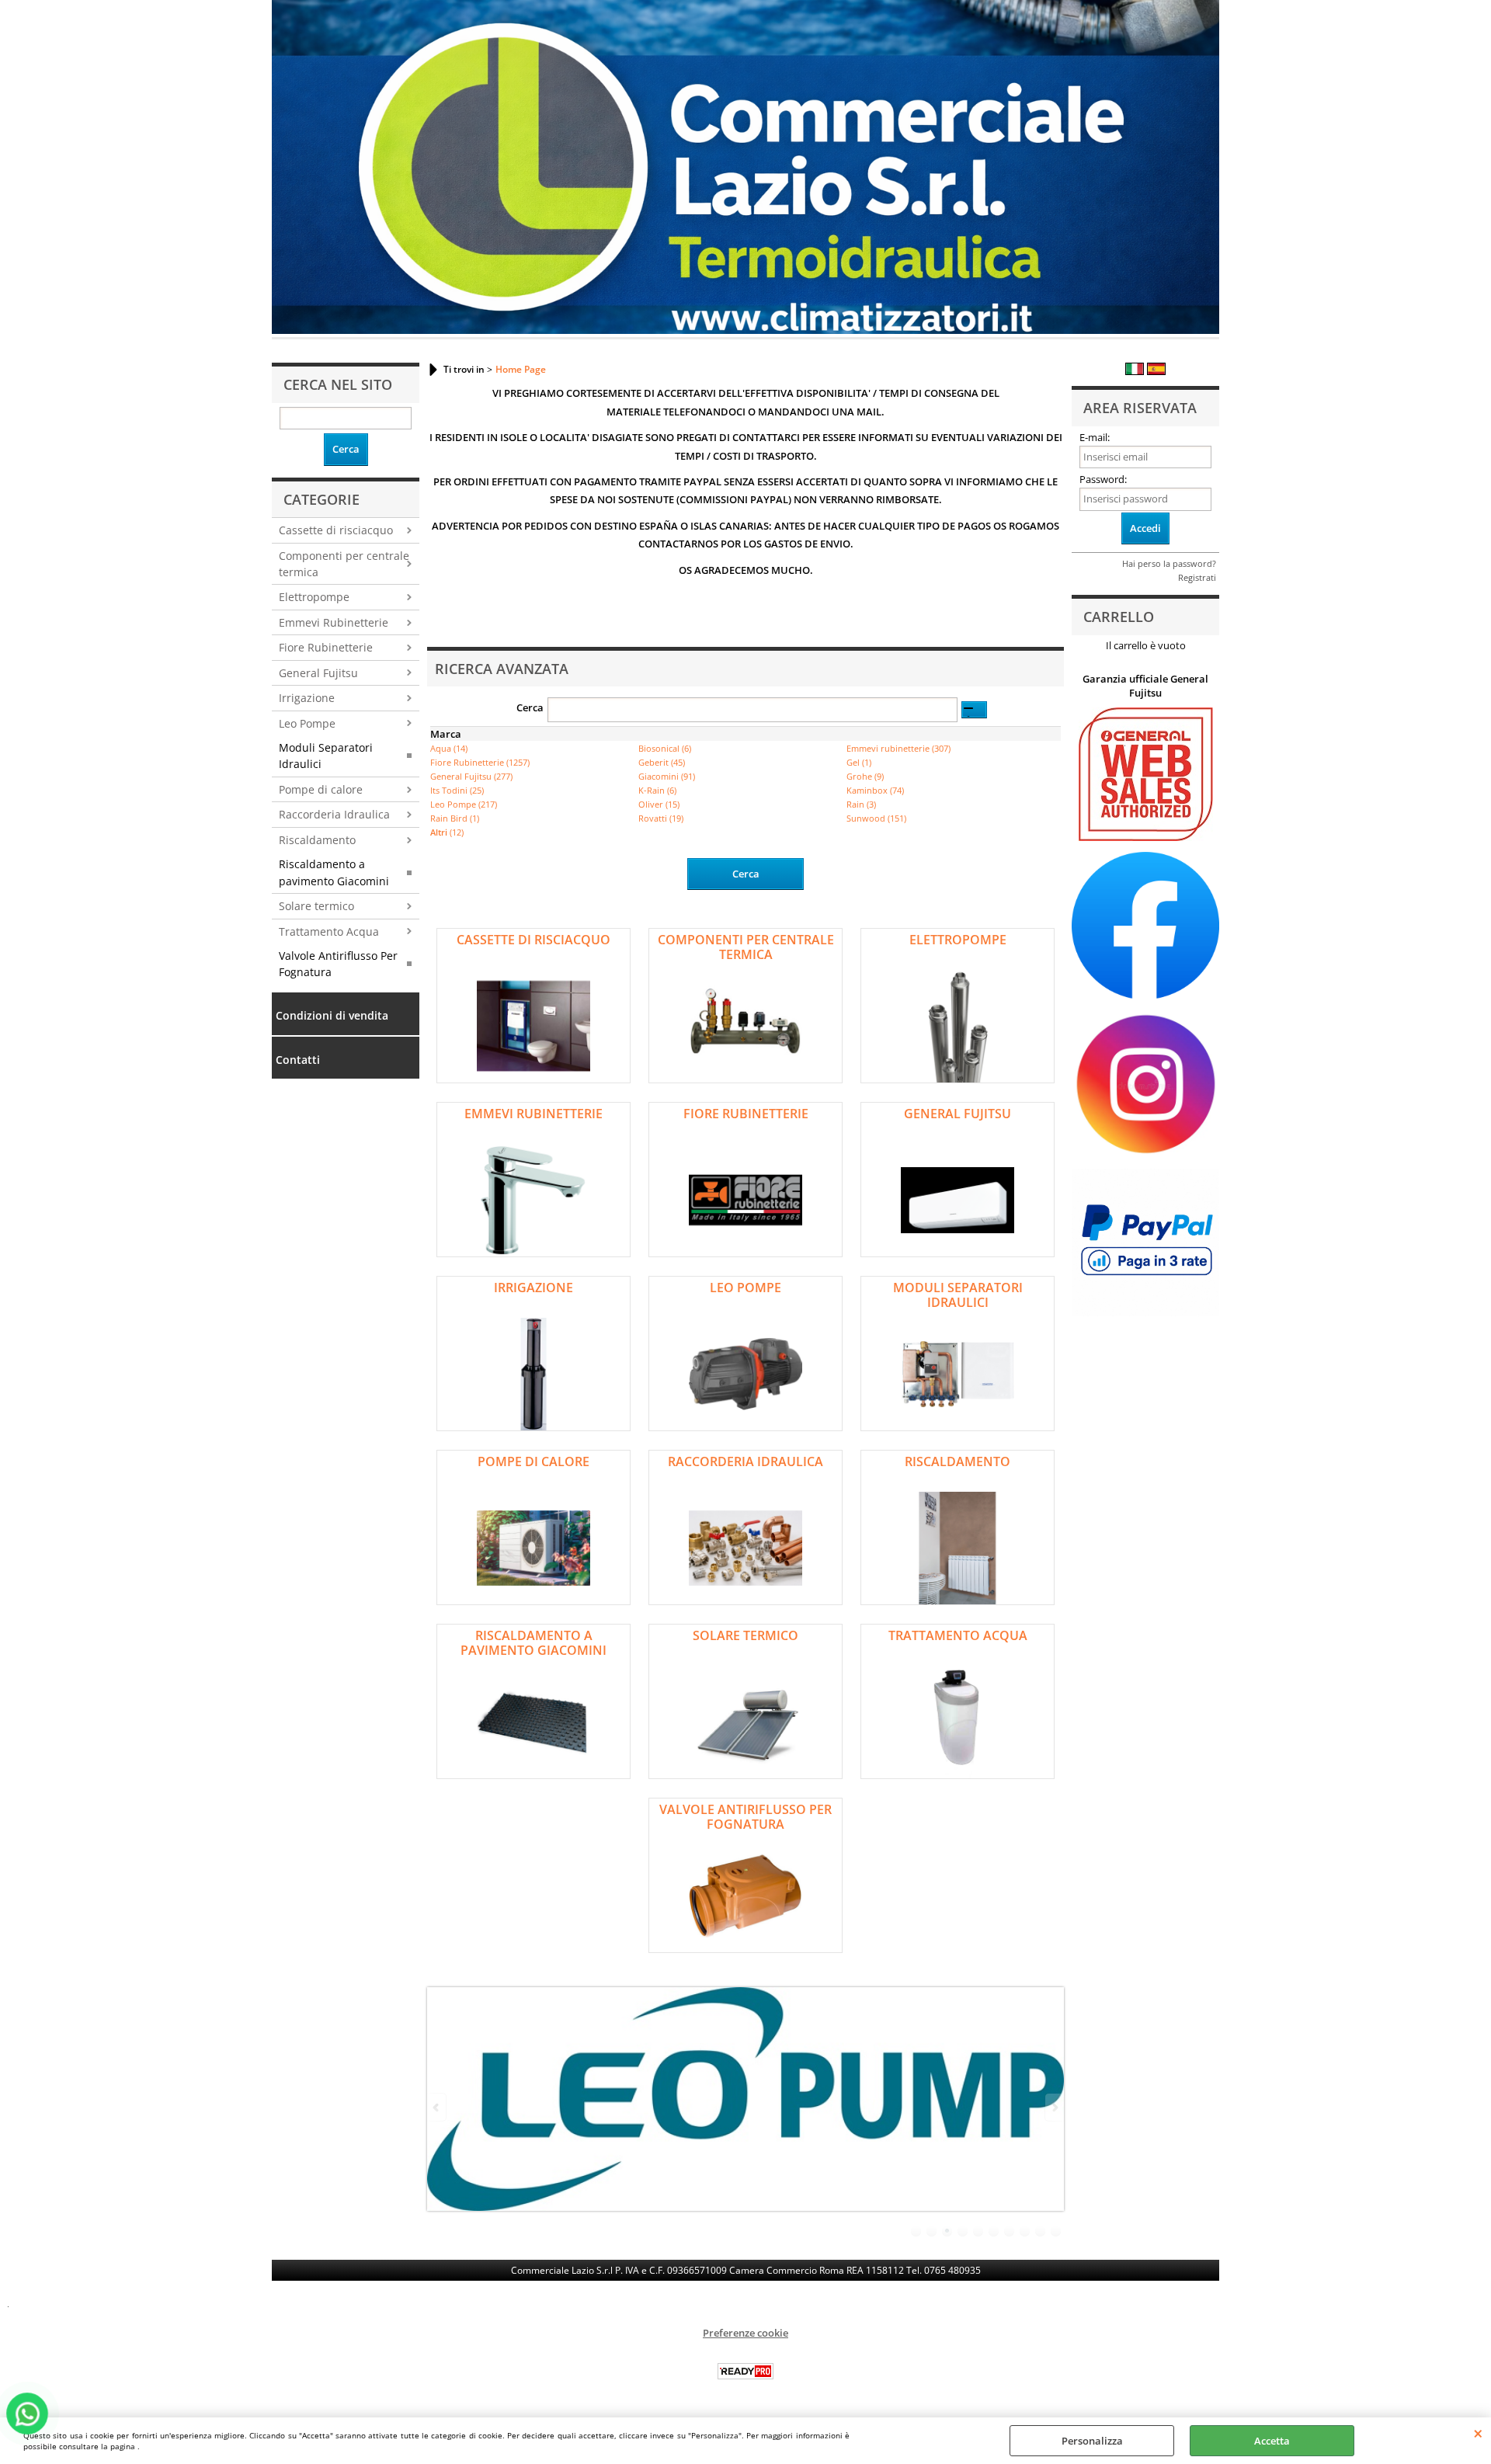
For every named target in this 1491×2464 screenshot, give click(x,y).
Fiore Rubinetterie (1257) (480, 762)
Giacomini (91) (667, 776)
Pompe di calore (321, 789)
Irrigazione (307, 698)
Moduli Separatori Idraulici (326, 756)
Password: (1103, 479)
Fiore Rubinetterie (326, 647)
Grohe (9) (865, 776)
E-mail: (1095, 437)
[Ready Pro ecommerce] (745, 2371)
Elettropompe (314, 597)
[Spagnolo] (1156, 371)
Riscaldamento (317, 840)
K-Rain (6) (657, 790)
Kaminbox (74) (875, 790)
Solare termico (316, 906)
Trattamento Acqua (329, 931)
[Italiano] (1135, 371)
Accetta (1272, 2441)
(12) (447, 832)
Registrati (1197, 577)
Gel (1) (859, 762)
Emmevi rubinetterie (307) (898, 748)
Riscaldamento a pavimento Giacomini (334, 872)
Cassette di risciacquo (336, 530)
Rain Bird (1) (455, 818)
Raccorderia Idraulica (334, 814)
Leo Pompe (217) (464, 804)
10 (1056, 2231)
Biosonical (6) (665, 748)
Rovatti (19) (661, 818)
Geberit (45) (662, 762)
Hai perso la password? (1169, 563)
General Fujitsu (318, 673)
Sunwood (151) (876, 818)
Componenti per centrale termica (344, 564)
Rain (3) (861, 804)
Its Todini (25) (457, 790)
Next (1054, 2107)
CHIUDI (1478, 2433)
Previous (437, 2107)
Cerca (530, 707)
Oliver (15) (659, 804)
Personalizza (1092, 2441)
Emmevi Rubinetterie (334, 622)
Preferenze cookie (745, 2333)
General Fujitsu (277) (471, 776)
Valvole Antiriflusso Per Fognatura (338, 964)
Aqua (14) (449, 748)
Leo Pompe (307, 723)
